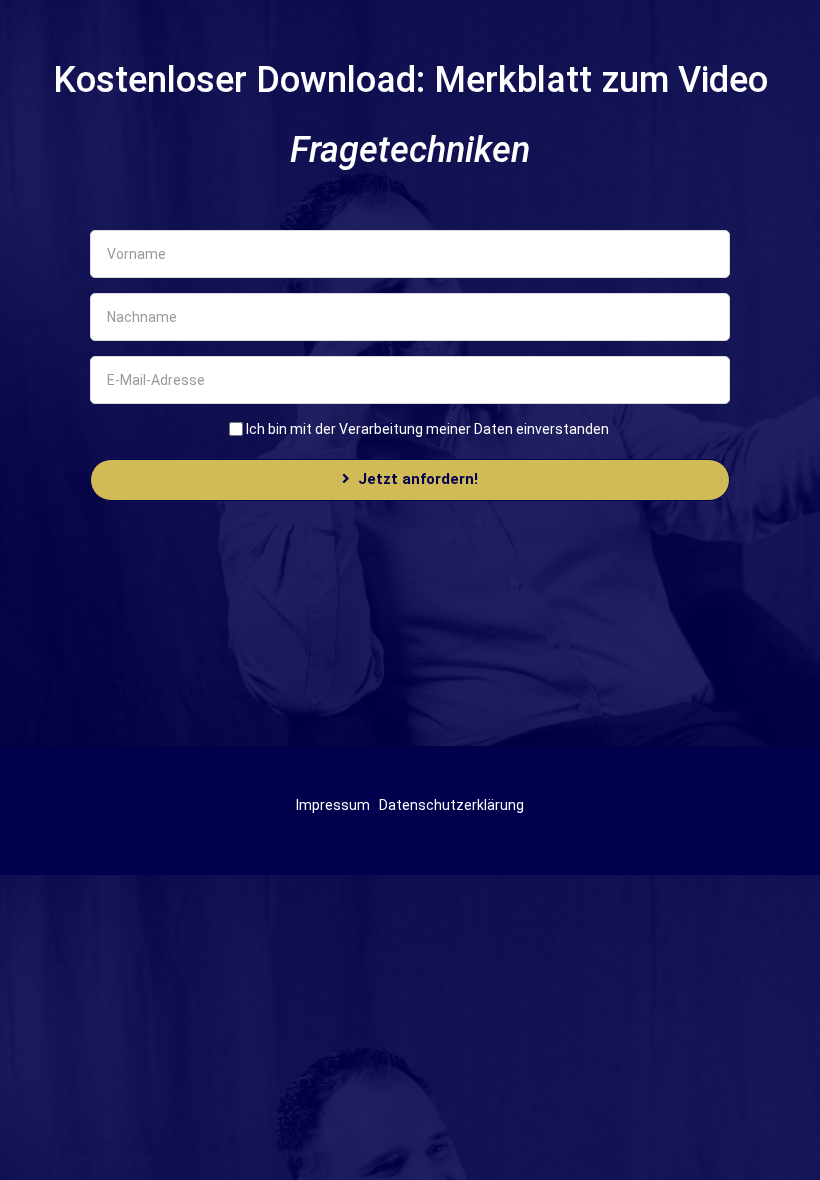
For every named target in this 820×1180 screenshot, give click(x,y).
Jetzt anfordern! (418, 479)
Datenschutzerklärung (451, 805)
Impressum (333, 805)
